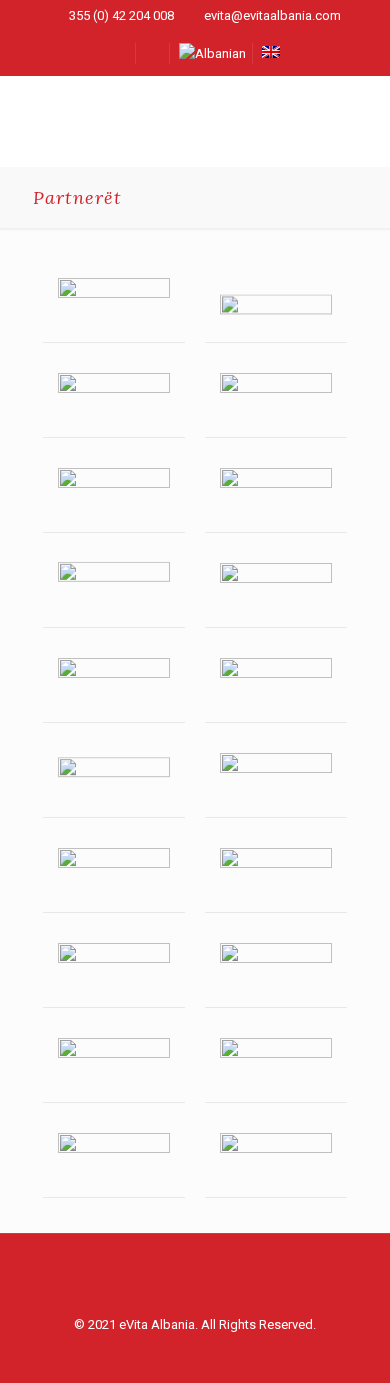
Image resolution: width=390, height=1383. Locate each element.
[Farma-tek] (276, 970)
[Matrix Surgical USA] (276, 1160)
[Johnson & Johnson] (114, 305)
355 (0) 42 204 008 (121, 15)
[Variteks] (276, 1065)
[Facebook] (181, 1353)
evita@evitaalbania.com (272, 15)
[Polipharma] (276, 780)
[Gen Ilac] (114, 780)
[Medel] (114, 970)
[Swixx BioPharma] (276, 305)
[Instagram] (208, 1353)
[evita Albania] (195, 121)
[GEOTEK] (114, 1065)
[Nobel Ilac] (114, 495)
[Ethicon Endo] (114, 685)
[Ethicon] (276, 590)
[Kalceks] (114, 1160)
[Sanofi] (114, 400)
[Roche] (114, 590)
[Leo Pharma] (276, 400)
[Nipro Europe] (276, 495)
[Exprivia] (114, 875)
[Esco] (276, 875)
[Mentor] (276, 685)
